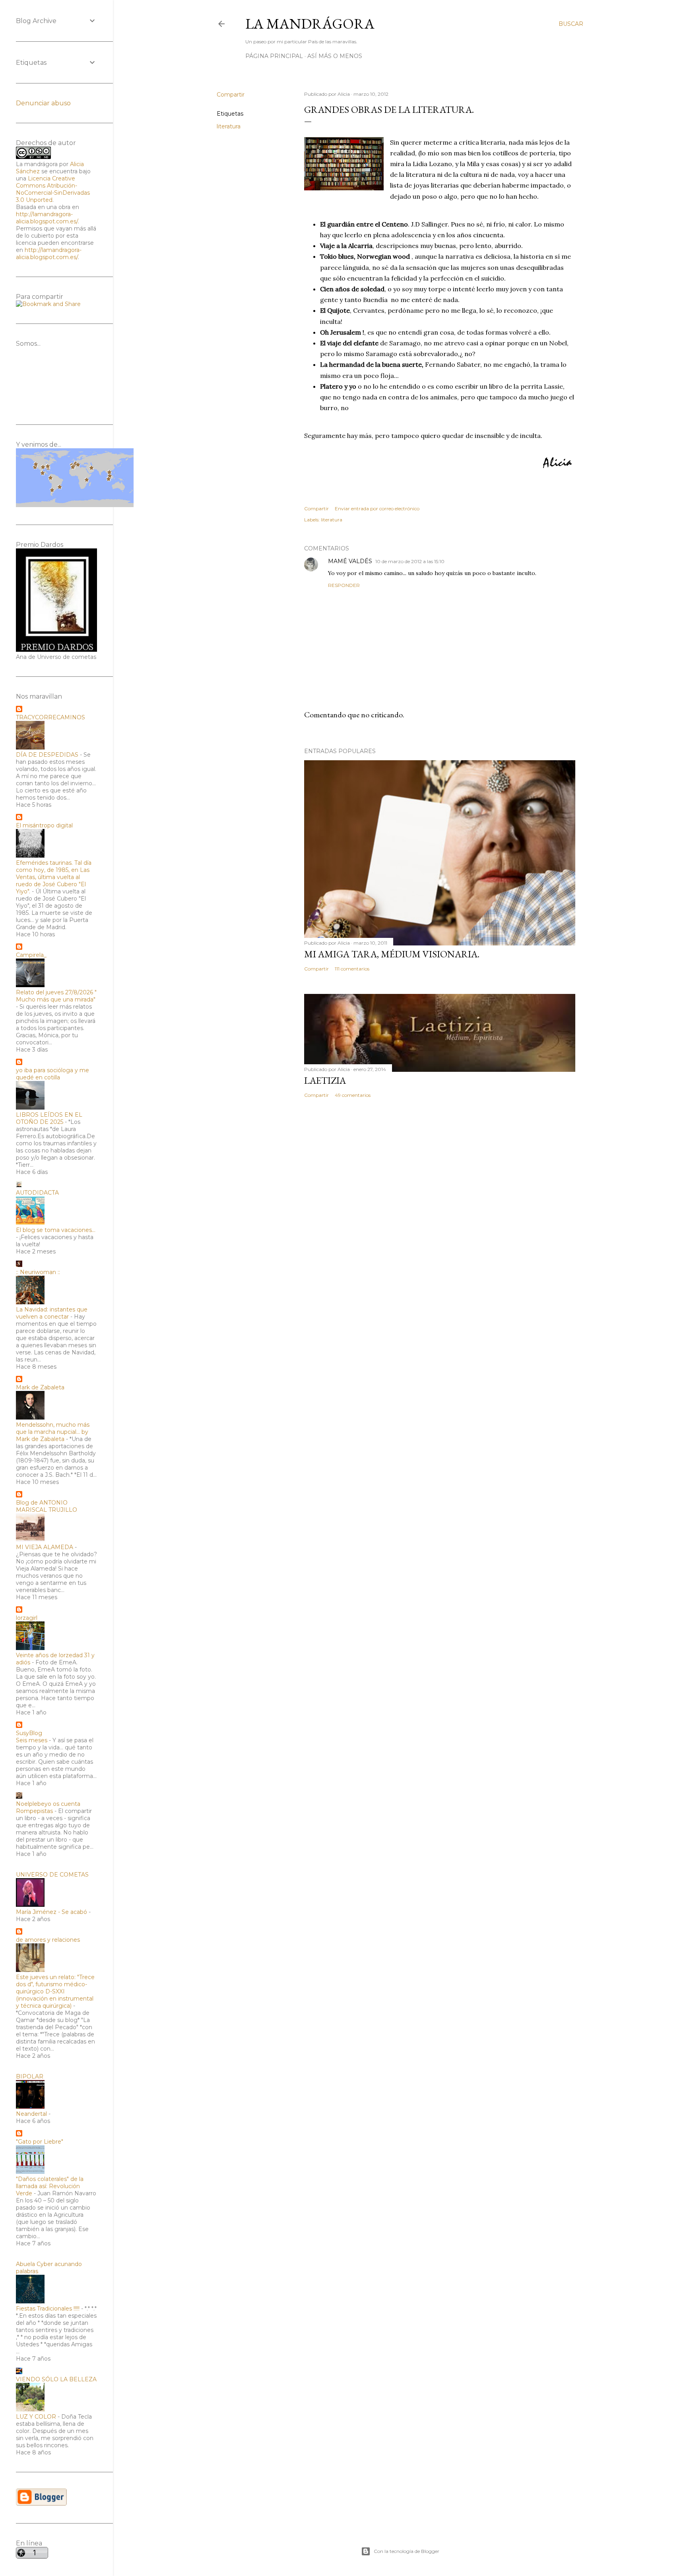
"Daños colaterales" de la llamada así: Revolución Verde (50, 2186)
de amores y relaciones (48, 1940)
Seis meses (32, 1740)
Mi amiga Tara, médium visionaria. (392, 954)
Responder (344, 585)
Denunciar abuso (43, 103)
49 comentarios (353, 1095)
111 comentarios (352, 969)
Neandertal (31, 2114)
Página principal (274, 56)
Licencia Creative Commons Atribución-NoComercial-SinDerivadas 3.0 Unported (53, 189)
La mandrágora (310, 24)
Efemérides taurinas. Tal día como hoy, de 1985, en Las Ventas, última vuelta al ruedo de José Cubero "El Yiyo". (54, 877)
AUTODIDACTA (37, 1193)
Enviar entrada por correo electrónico (377, 508)
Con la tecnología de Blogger (407, 2551)
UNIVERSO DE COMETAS (52, 1875)
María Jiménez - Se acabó (51, 1912)
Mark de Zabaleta (40, 1387)
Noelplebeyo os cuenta (48, 1804)
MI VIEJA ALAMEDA (45, 1547)
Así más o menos (335, 56)
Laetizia (325, 1080)
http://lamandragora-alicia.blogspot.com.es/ (47, 218)
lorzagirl (27, 1618)
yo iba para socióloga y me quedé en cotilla (52, 1074)
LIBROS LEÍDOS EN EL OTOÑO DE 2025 (49, 1118)
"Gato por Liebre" (40, 2142)
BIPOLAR (30, 2076)
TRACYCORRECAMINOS (50, 717)
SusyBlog (29, 1733)
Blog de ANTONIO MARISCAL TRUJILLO (47, 1506)
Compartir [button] (231, 95)
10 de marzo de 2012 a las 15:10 (410, 561)
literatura (229, 126)
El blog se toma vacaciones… (56, 1230)
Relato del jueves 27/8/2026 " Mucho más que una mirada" (56, 996)
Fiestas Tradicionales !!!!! (48, 2309)
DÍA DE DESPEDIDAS (47, 755)
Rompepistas (34, 1811)
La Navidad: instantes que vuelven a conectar (52, 1313)
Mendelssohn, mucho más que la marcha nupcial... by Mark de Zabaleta (53, 1432)
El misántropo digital (44, 825)
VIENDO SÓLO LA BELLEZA (56, 2379)
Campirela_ (31, 955)
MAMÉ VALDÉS (350, 561)
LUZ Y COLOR (36, 2417)
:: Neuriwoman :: (38, 1272)
